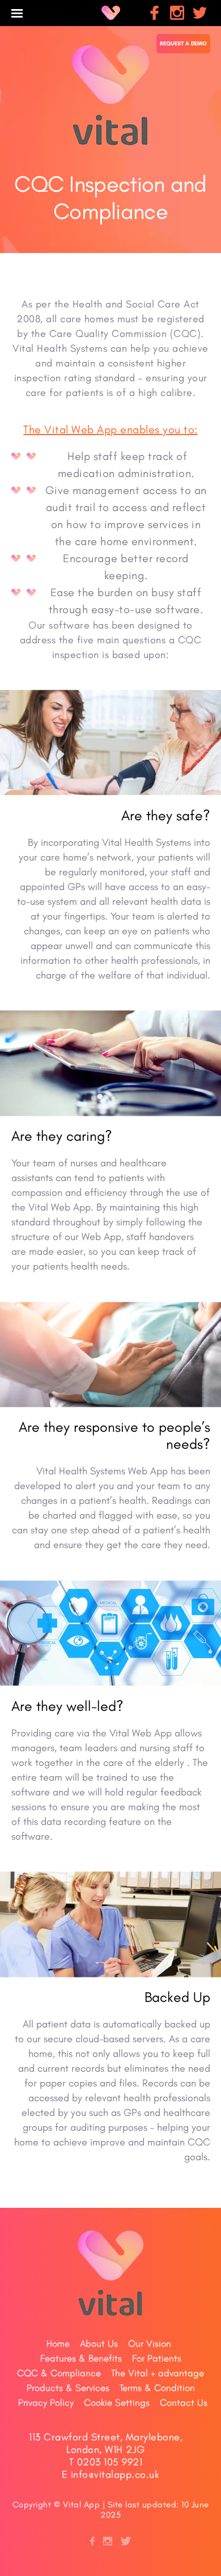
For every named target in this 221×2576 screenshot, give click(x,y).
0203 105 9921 (110, 2462)
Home (58, 2343)
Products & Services (68, 2388)
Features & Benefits (81, 2358)
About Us (99, 2343)
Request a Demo (183, 43)
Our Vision (150, 2343)
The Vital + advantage (158, 2373)
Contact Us (184, 2402)
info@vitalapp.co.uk (115, 2474)
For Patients (157, 2358)
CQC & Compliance (59, 2373)
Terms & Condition (157, 2388)
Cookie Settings (117, 2402)
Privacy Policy (46, 2402)
